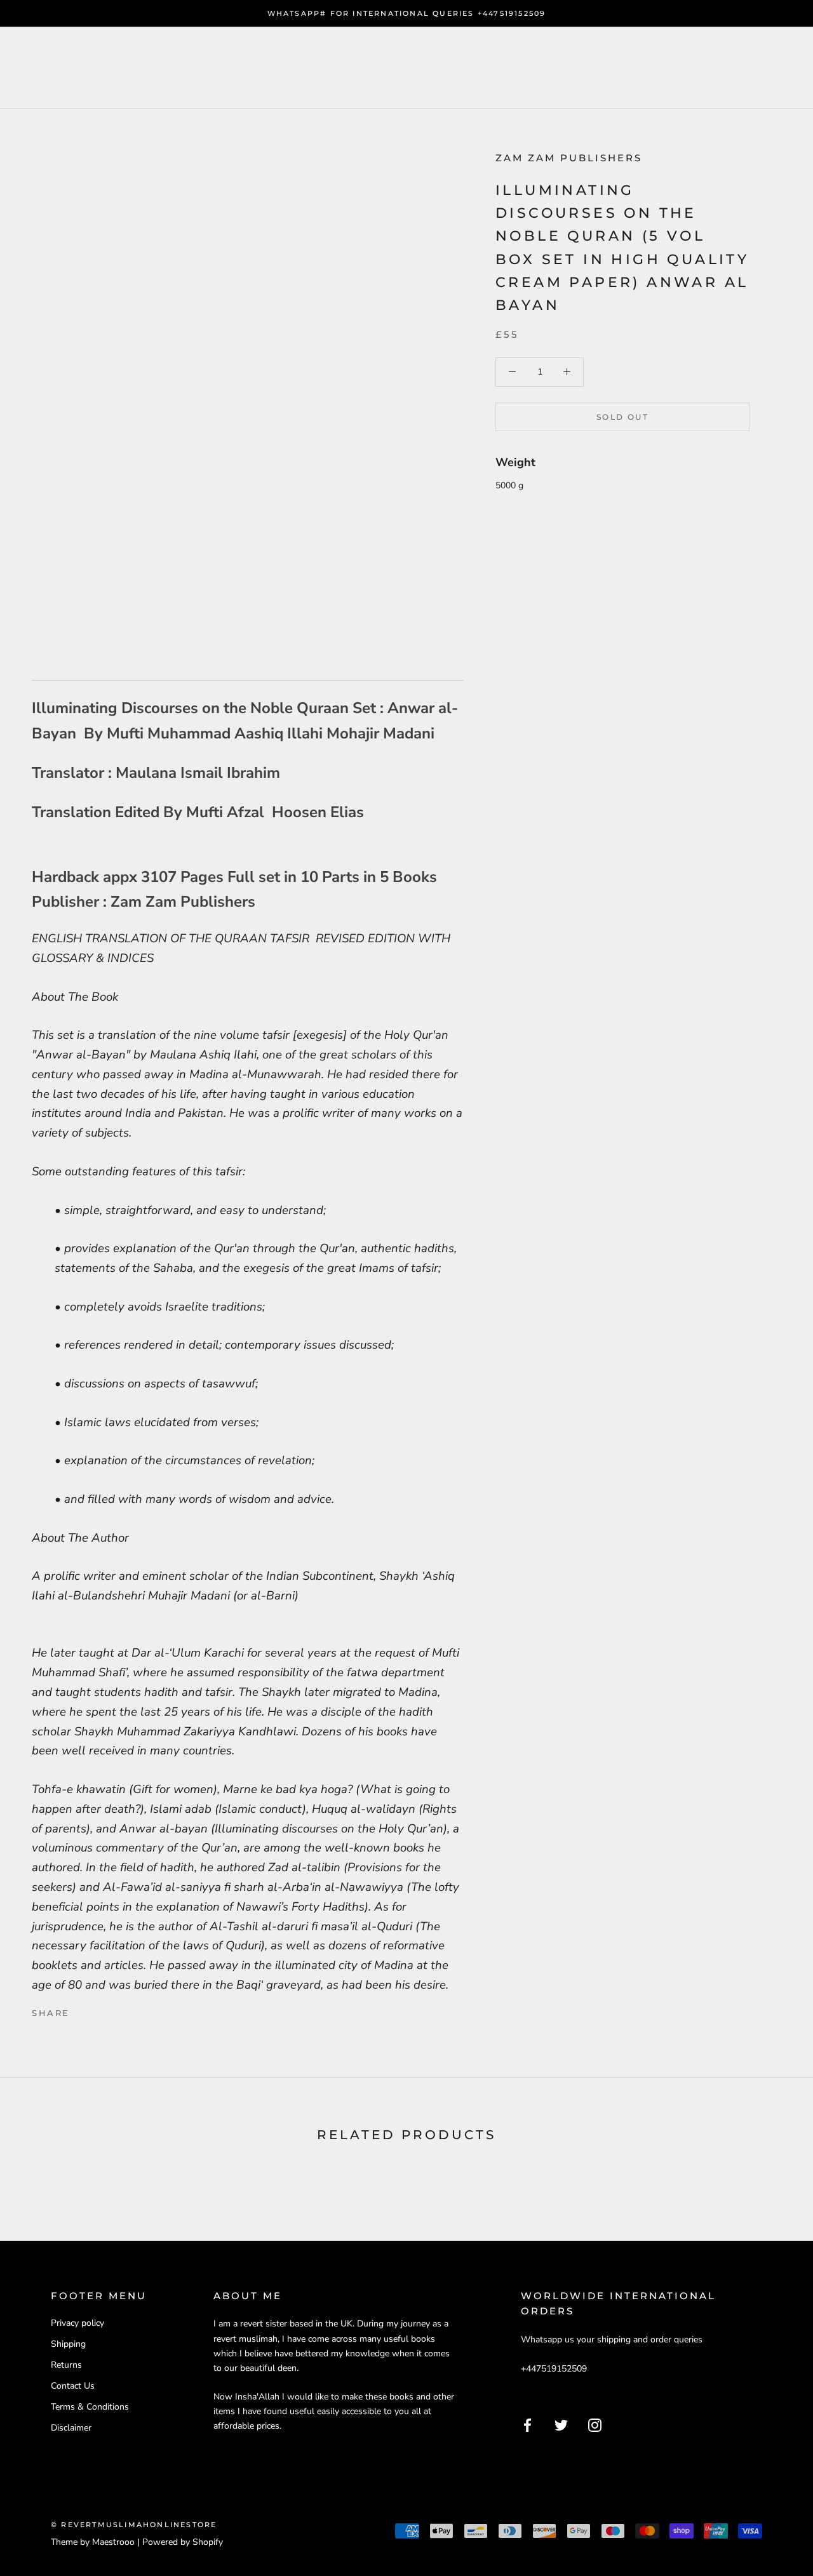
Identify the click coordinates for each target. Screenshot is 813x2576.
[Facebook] (82, 2010)
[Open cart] (775, 68)
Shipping (68, 2344)
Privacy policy (77, 2323)
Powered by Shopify (183, 2542)
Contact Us (73, 2386)
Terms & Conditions (90, 2407)
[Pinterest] (115, 2010)
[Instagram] (595, 2425)
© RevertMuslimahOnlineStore (134, 2525)
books (158, 68)
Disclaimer (71, 2428)
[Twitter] (98, 2010)
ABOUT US (241, 68)
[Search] (747, 68)
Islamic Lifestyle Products (402, 68)
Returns (66, 2365)
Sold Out (622, 417)
